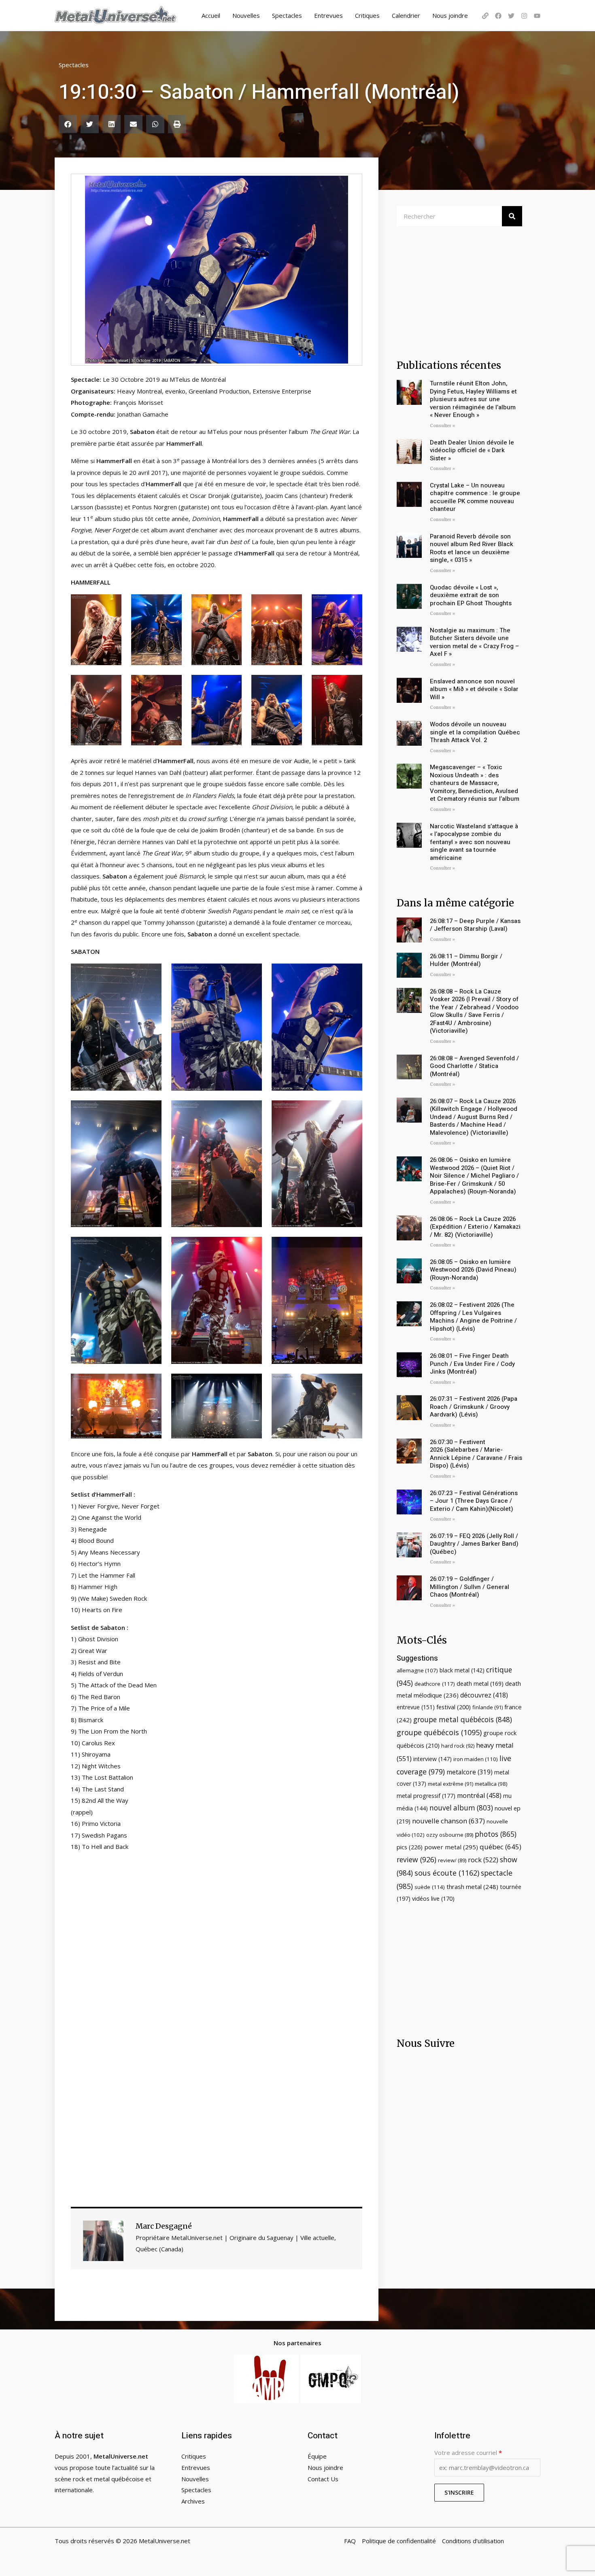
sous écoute (447, 1873)
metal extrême (450, 1784)
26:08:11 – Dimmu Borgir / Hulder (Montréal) (466, 960)
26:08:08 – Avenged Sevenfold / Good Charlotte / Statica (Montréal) (474, 1066)
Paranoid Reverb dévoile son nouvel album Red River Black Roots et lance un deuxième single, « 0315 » (472, 548)
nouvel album (461, 1808)
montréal (479, 1795)
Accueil (211, 15)
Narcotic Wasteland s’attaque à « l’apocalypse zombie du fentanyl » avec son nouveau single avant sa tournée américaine (474, 842)
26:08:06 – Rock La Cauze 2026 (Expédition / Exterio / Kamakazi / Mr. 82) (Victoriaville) (475, 1227)
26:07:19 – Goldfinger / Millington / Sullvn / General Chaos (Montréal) (470, 1587)
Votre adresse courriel (468, 2453)
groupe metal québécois (463, 1719)
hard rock (458, 1746)
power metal (451, 1847)
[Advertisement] (217, 1943)
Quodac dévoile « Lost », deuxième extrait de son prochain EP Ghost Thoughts (471, 595)
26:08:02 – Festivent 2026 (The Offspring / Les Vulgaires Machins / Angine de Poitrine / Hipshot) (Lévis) (473, 1317)
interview (432, 1759)
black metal (462, 1670)
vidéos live (433, 1898)
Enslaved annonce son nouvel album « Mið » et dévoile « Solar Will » (474, 689)
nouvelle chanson (448, 1821)
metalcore (470, 1772)
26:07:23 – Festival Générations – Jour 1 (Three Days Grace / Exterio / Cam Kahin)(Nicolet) (474, 1501)
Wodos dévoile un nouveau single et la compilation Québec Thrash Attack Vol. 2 (475, 732)
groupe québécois (439, 1732)
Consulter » (442, 426)
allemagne (417, 1670)
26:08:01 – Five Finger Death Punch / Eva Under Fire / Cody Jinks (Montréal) (472, 1364)
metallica (491, 1784)
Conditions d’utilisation (473, 2541)
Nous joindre (450, 15)
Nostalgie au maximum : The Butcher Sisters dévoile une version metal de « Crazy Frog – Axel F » (474, 642)
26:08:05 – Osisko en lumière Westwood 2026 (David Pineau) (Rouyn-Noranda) (473, 1270)
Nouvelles (246, 15)
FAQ (350, 2541)
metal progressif (426, 1796)
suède (430, 1887)
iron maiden (476, 1759)
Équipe (317, 2456)
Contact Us (323, 2479)
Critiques (367, 15)
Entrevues (328, 15)
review (416, 1859)
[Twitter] (511, 16)
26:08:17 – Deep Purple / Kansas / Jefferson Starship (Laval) (475, 925)
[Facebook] (498, 16)
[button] (68, 124)
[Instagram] (524, 16)
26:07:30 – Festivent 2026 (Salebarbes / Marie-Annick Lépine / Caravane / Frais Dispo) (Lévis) (476, 1454)
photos (496, 1834)
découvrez (484, 1695)
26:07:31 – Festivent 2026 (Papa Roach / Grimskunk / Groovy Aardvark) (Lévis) (474, 1407)
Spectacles (287, 15)
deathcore (435, 1684)
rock (483, 1860)
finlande (488, 1707)
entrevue (416, 1707)
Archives (193, 2501)
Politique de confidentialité (399, 2541)
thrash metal (472, 1887)
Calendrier (406, 15)
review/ (452, 1860)
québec (500, 1847)
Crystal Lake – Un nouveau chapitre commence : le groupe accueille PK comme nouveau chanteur (475, 497)
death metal (480, 1684)
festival (454, 1707)
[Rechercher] (512, 216)
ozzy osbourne (450, 1835)
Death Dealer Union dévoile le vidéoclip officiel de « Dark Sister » (472, 450)
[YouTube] (537, 16)
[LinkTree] (485, 16)
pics (410, 1847)
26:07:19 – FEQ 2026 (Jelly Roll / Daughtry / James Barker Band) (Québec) (474, 1544)
